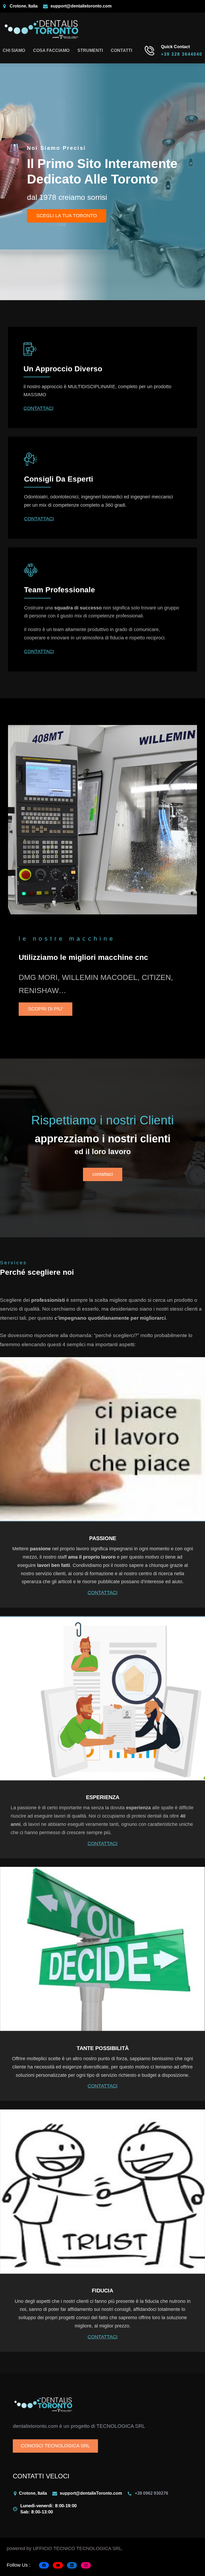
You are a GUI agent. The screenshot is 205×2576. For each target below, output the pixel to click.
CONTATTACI (38, 408)
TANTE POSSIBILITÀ (103, 2048)
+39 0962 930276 (151, 2493)
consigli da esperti (59, 479)
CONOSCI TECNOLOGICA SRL (55, 2446)
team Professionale (60, 590)
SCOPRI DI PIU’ (46, 1009)
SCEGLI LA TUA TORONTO (67, 216)
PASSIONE (103, 1538)
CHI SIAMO (14, 50)
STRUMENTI (90, 50)
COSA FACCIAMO (51, 50)
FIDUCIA (102, 2291)
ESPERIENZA (103, 1797)
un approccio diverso (63, 369)
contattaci (103, 1174)
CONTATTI (121, 50)
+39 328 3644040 (182, 54)
